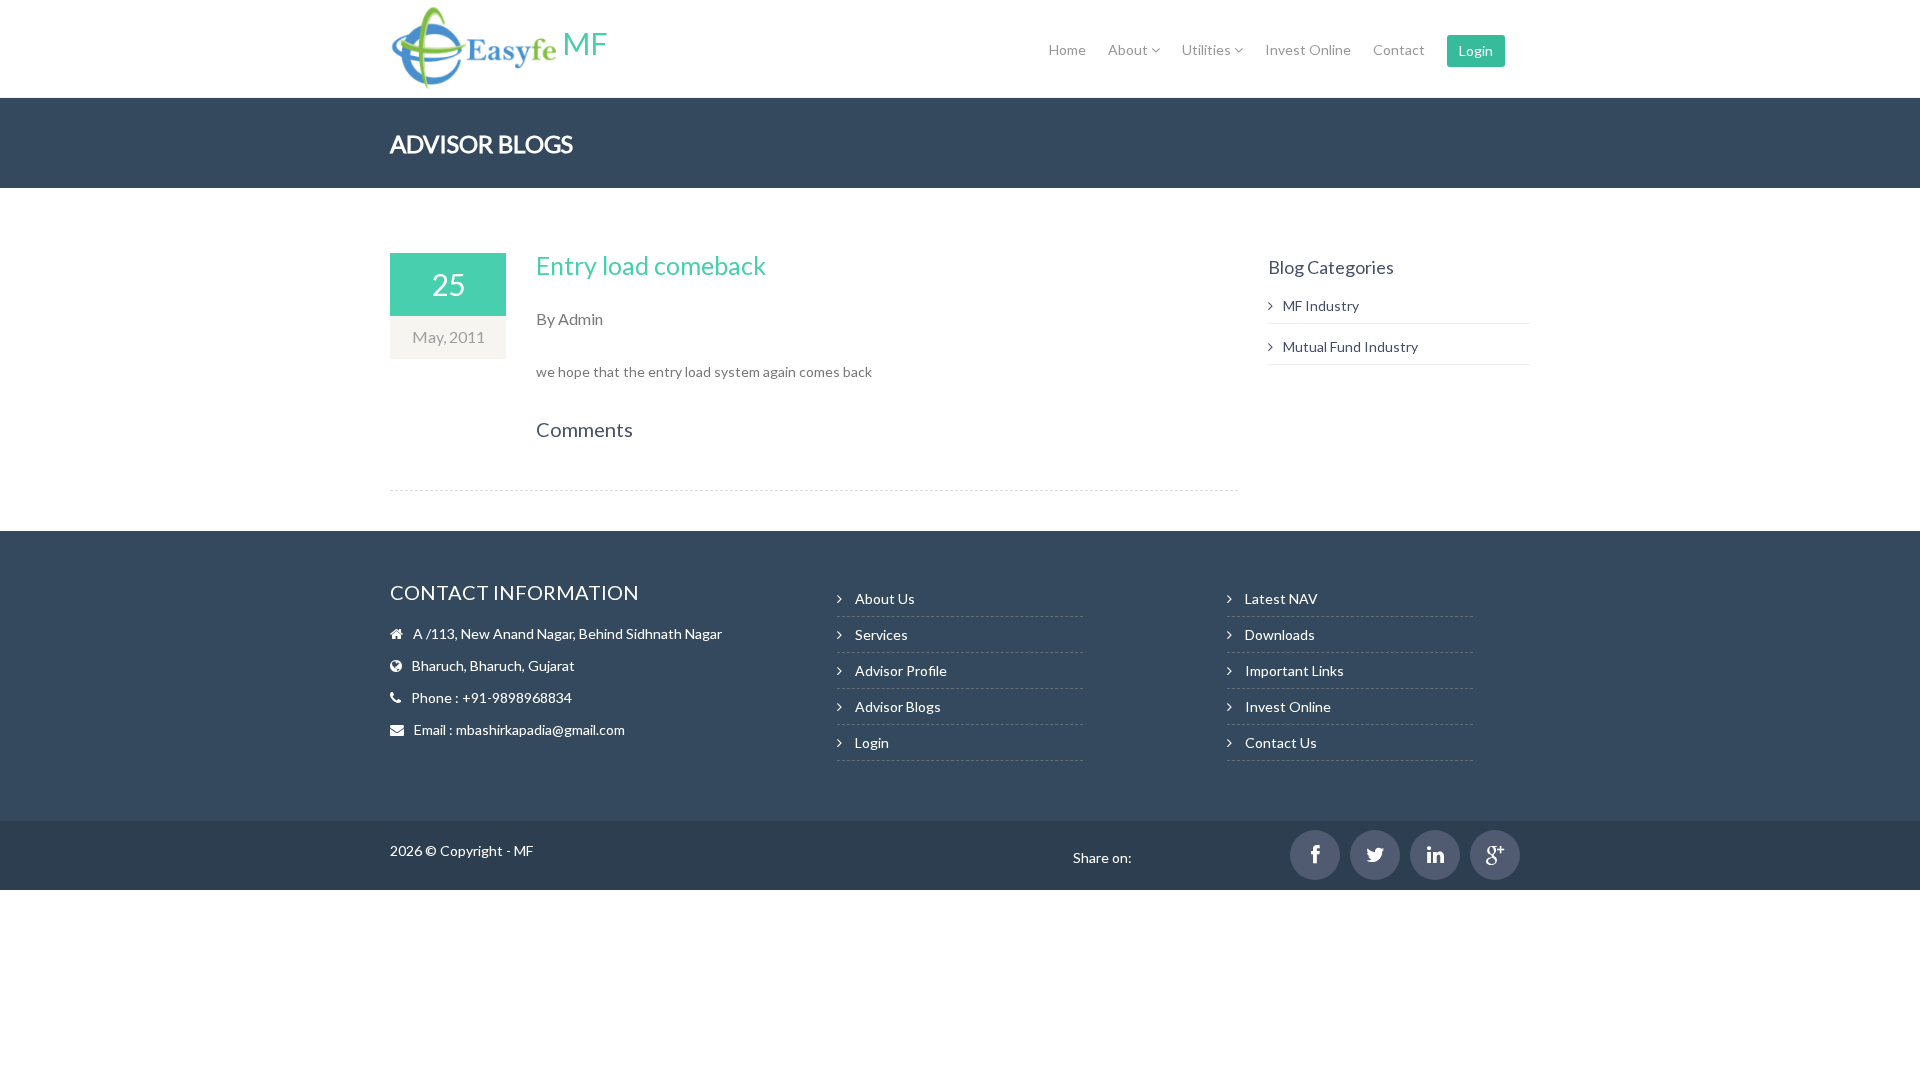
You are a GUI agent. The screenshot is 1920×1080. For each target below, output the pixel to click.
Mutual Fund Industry (1350, 346)
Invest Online (1308, 49)
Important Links (1294, 670)
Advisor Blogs (898, 706)
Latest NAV (1281, 598)
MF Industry (1321, 305)
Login (1476, 50)
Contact (1399, 49)
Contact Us (1281, 742)
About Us (885, 598)
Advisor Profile (901, 670)
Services (881, 634)
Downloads (1280, 634)
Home (1067, 49)
